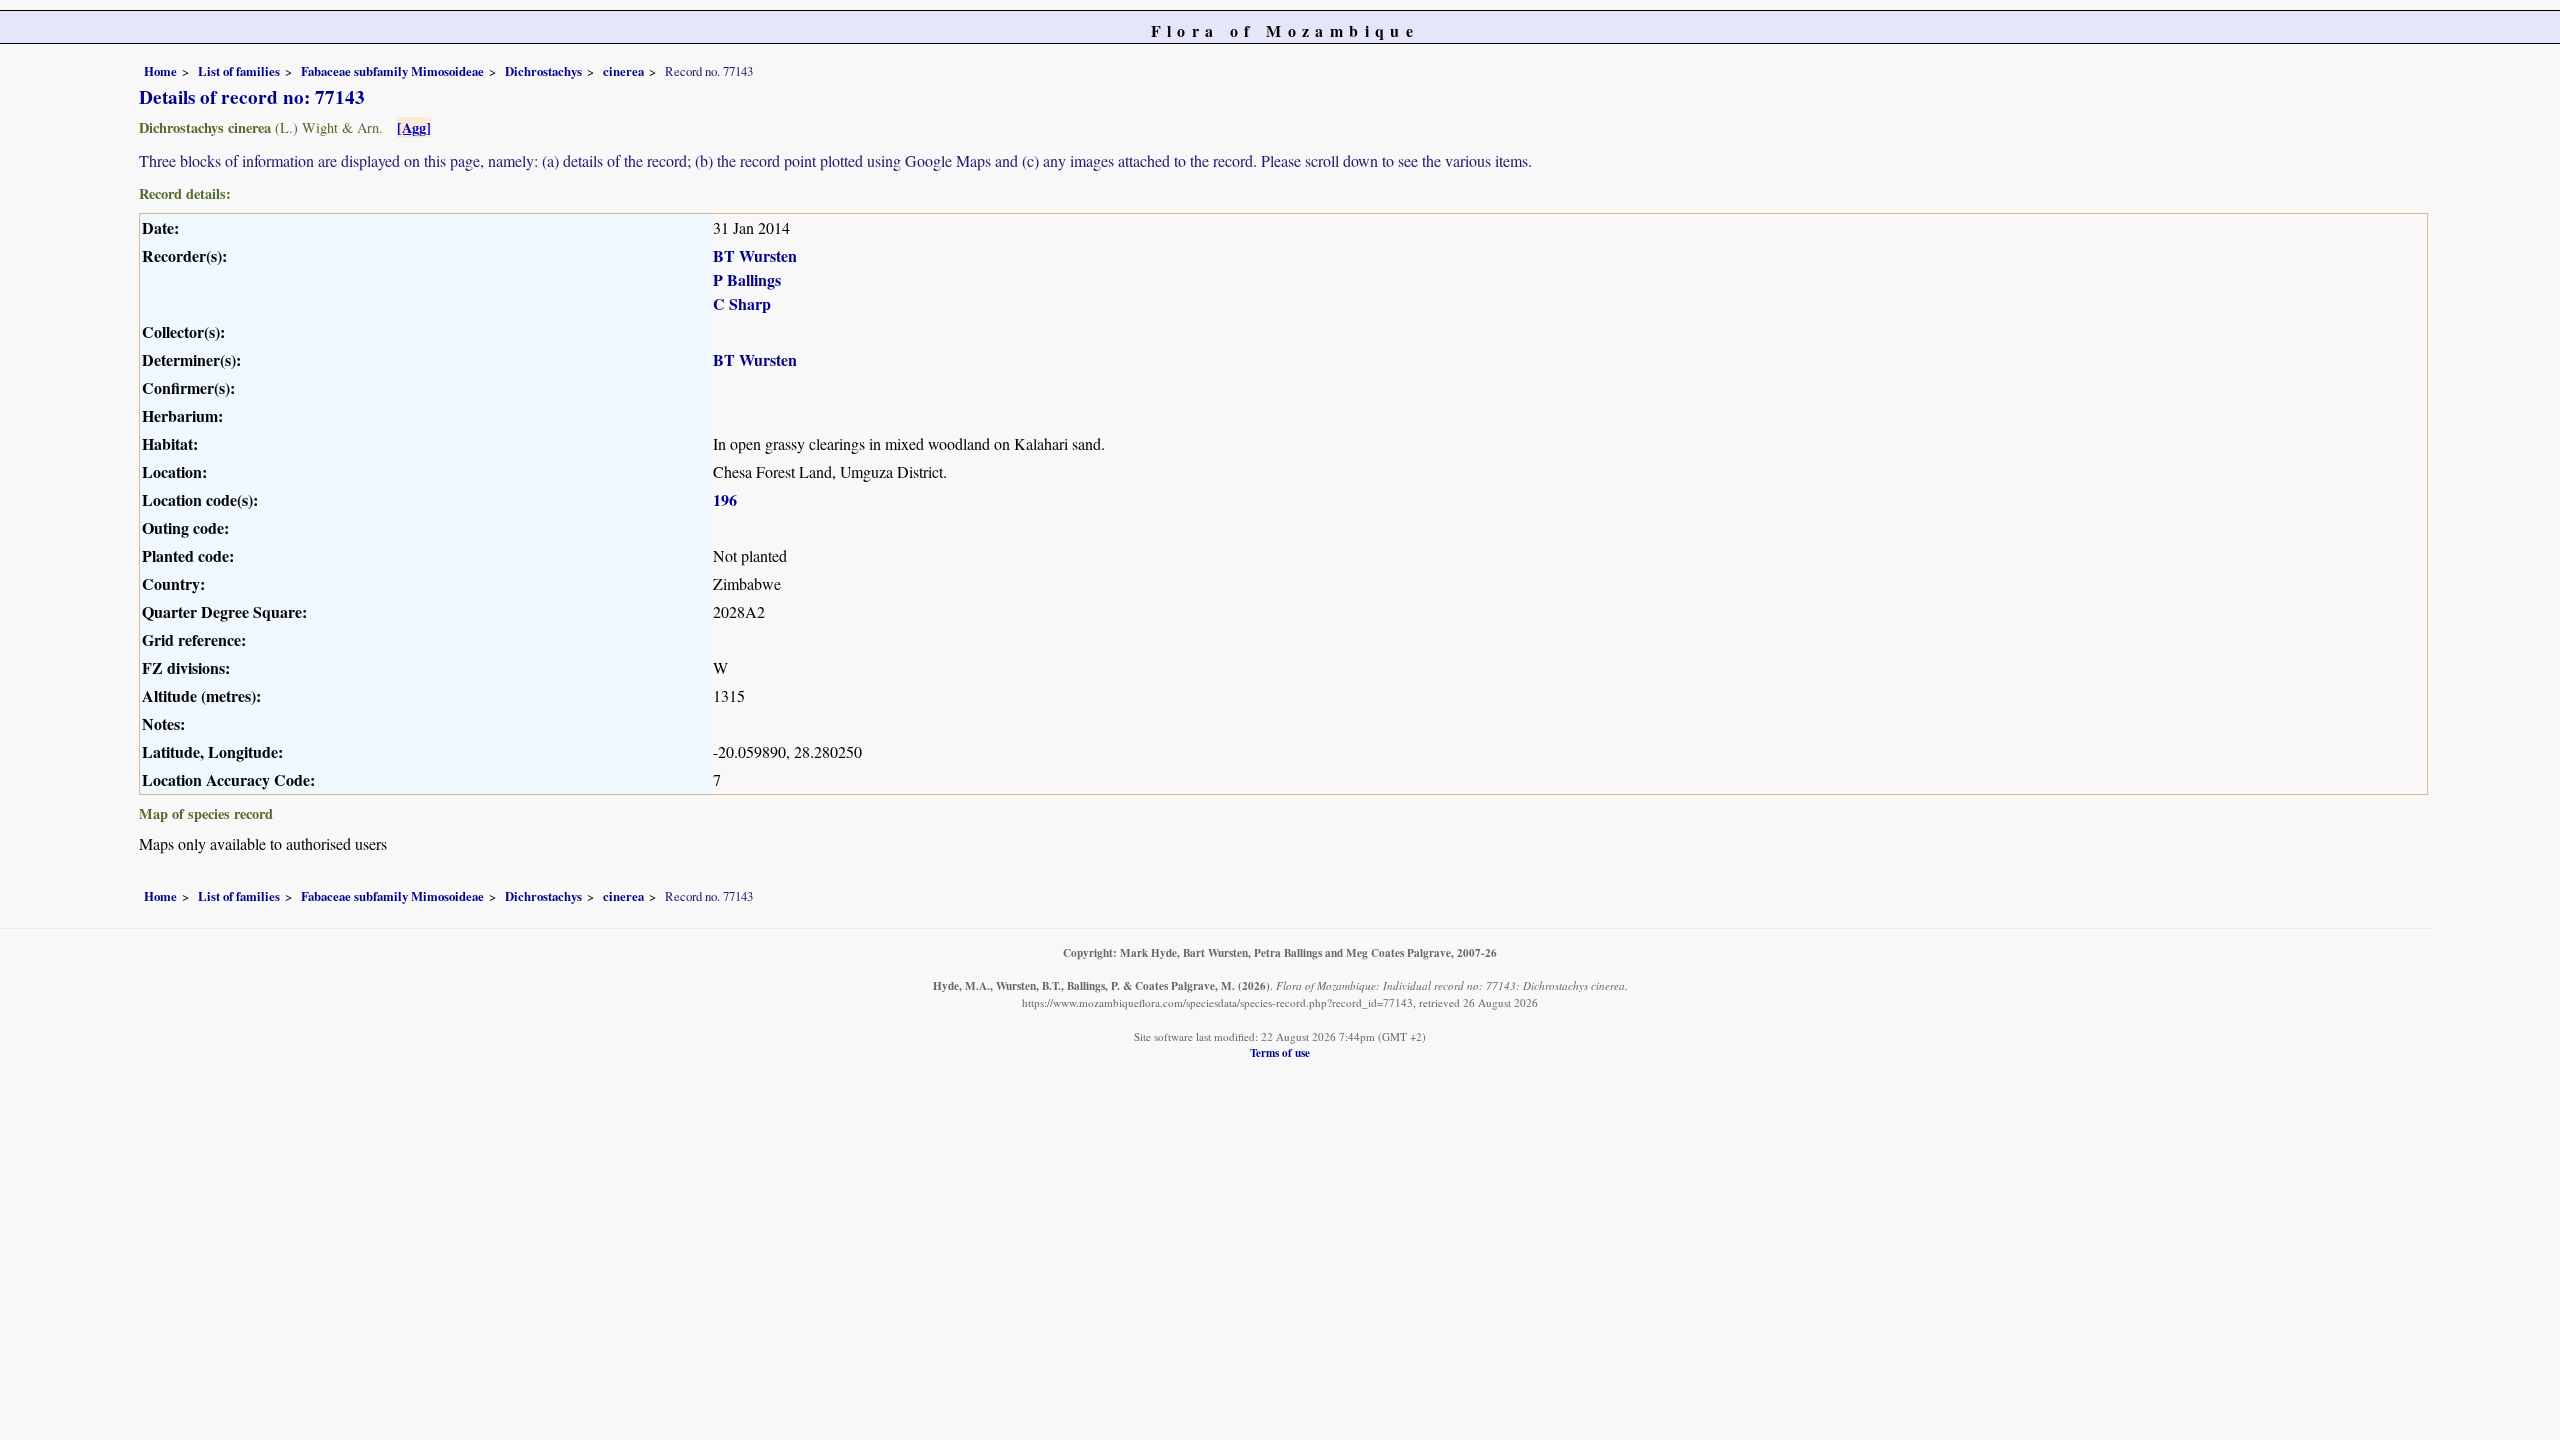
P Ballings (747, 279)
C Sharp (742, 303)
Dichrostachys (543, 71)
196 (725, 499)
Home (160, 71)
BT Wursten (755, 255)
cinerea (623, 71)
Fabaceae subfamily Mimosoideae (392, 71)
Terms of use (1280, 1052)
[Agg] (414, 127)
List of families (239, 71)
